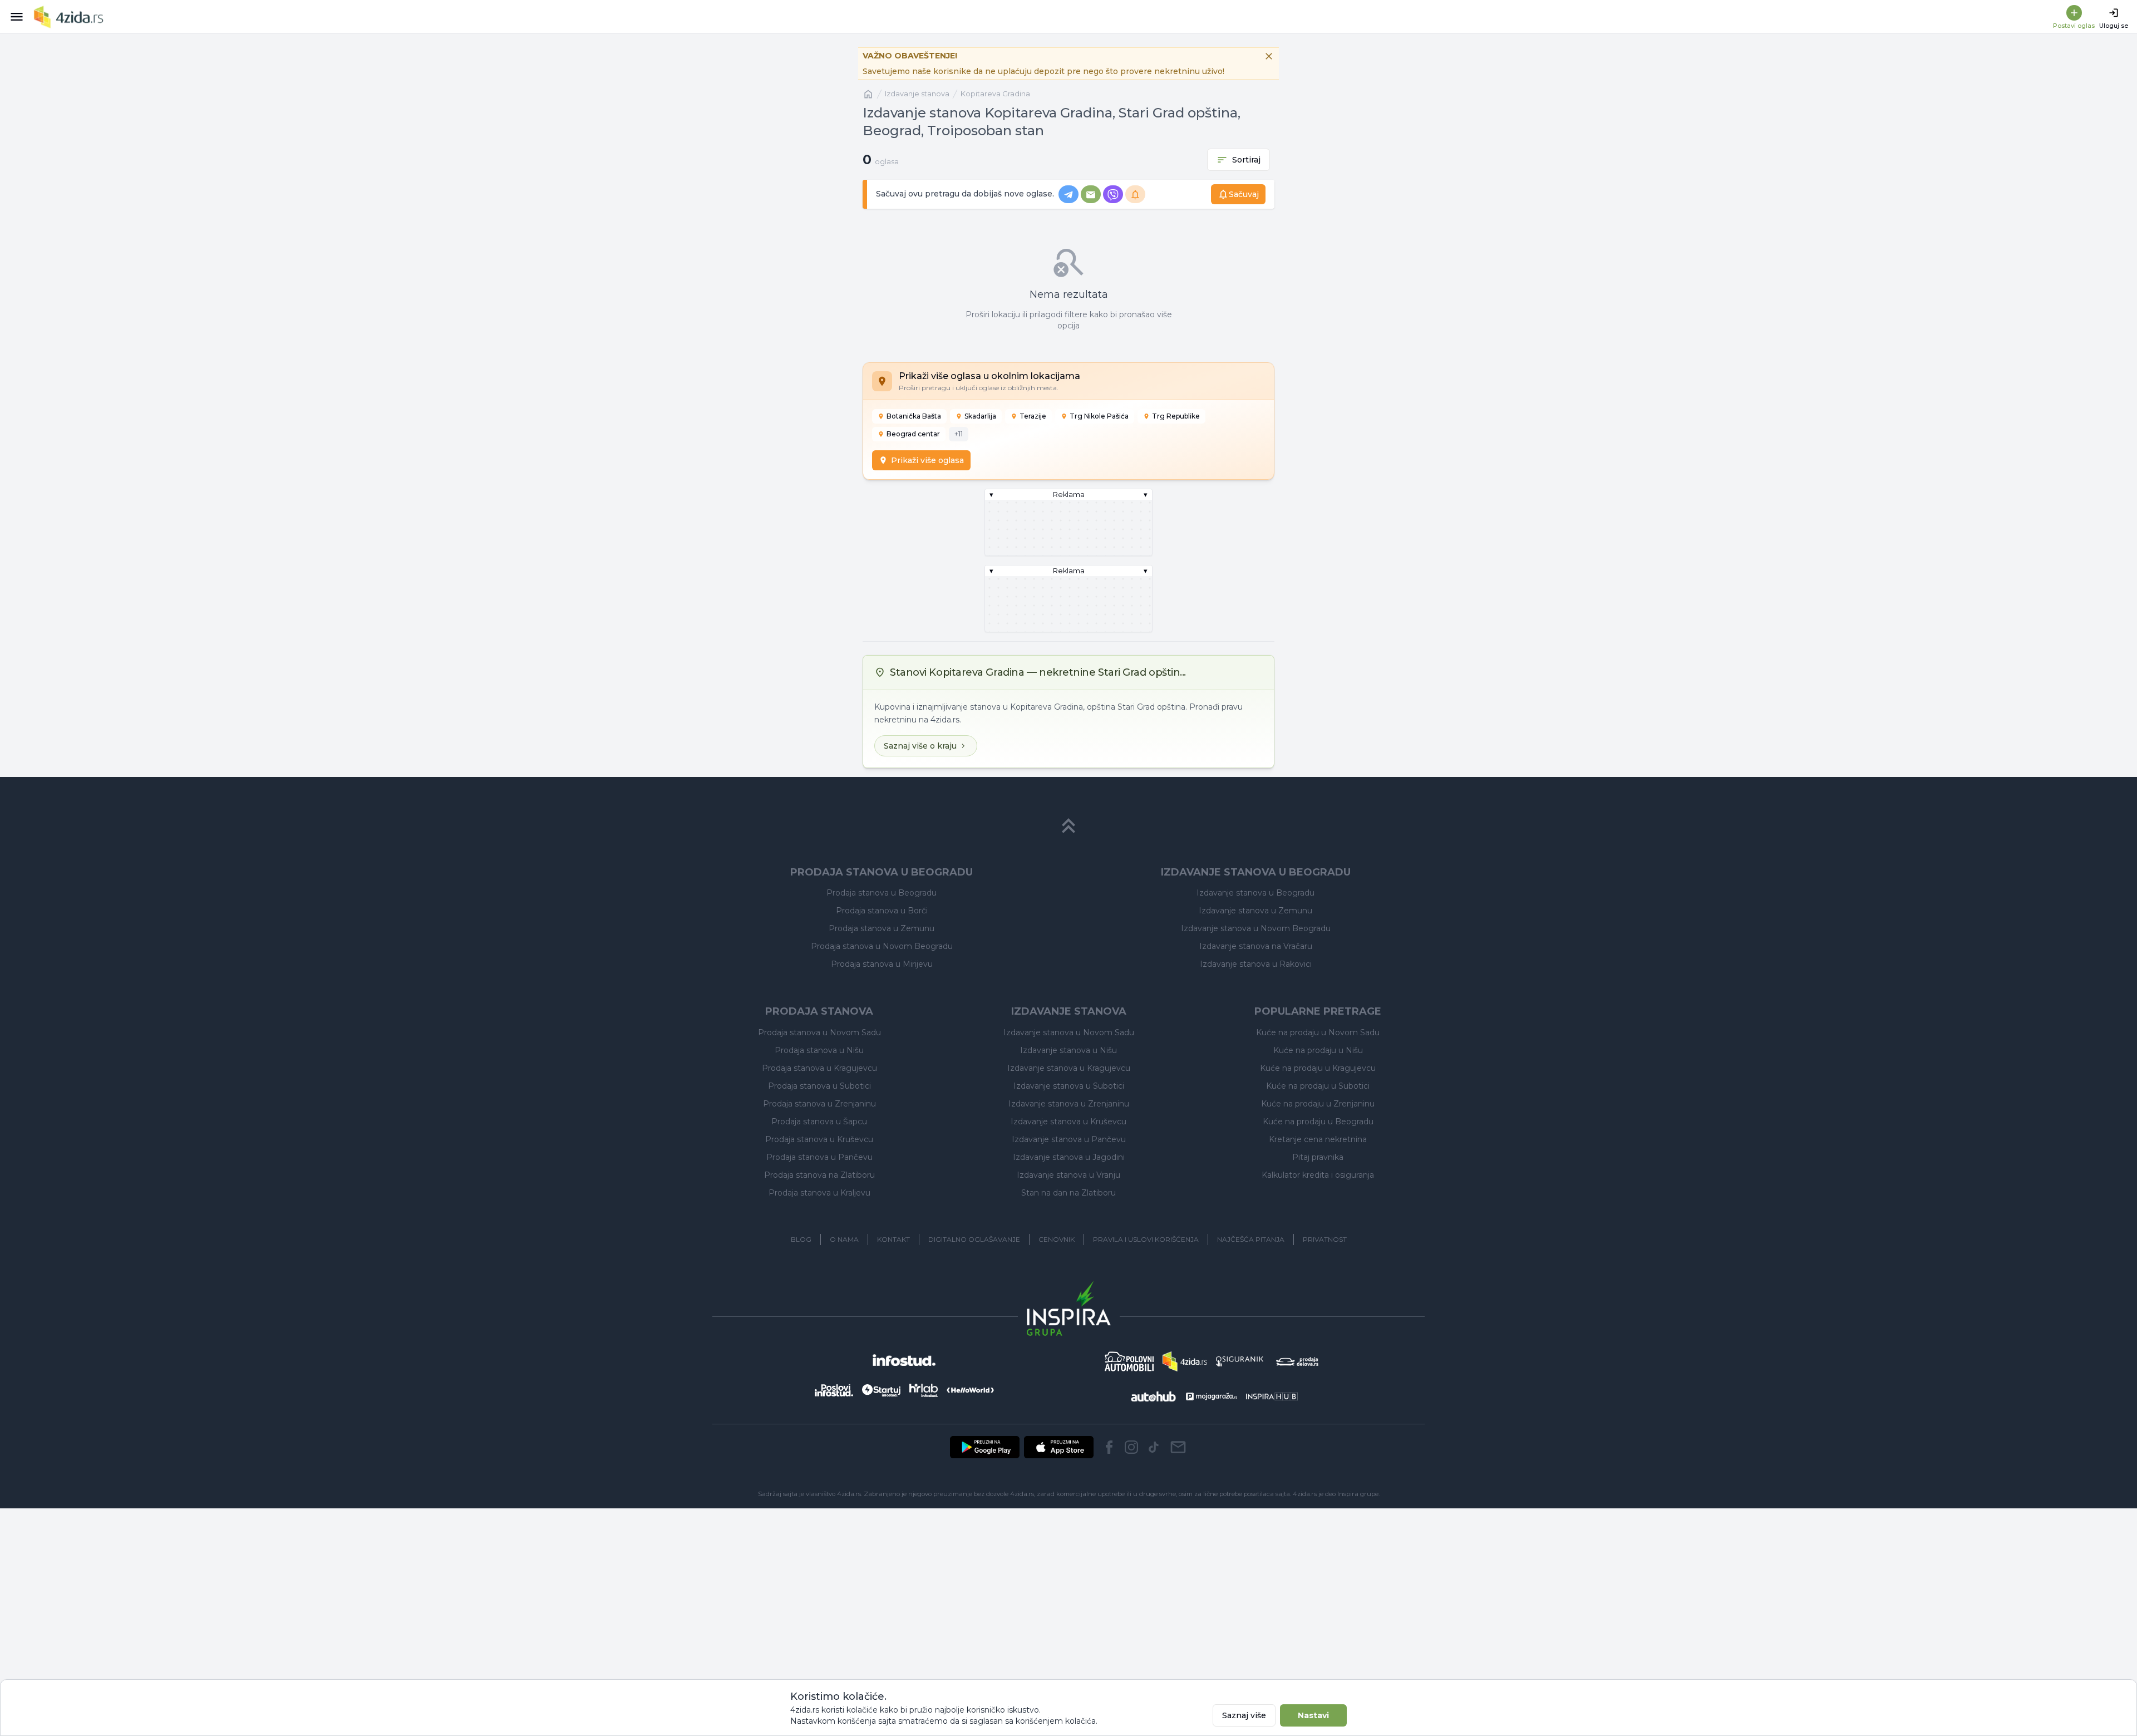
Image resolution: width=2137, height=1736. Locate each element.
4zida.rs (1305, 1494)
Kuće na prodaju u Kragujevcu (1318, 1068)
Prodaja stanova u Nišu (819, 1050)
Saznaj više (1244, 1715)
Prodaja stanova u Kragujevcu (819, 1068)
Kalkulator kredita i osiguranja (1318, 1175)
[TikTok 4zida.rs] (1154, 1447)
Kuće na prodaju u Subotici (1318, 1086)
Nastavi (1313, 1715)
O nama (844, 1239)
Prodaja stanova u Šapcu (819, 1122)
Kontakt (893, 1239)
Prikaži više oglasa (927, 460)
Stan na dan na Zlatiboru (1068, 1193)
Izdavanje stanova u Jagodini (1069, 1157)
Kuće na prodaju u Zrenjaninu (1318, 1104)
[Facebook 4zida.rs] (1109, 1447)
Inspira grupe (1358, 1494)
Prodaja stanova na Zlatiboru (819, 1175)
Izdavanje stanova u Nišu (1068, 1050)
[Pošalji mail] (1178, 1447)
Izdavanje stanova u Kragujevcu (1069, 1068)
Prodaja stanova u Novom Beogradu (882, 946)
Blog (801, 1239)
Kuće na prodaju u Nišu (1318, 1050)
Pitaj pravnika (1318, 1157)
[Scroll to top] (1068, 826)
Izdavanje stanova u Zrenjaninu (1069, 1104)
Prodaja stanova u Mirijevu (882, 964)
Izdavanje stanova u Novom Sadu (1069, 1032)
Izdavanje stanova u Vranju (1068, 1175)
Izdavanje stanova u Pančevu (1069, 1139)
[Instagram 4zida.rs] (1131, 1447)
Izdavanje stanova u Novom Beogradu (1256, 928)
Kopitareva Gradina (995, 94)
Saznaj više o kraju (920, 746)
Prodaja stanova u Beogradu (882, 893)
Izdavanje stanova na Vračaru (1256, 946)
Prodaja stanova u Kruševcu (819, 1139)
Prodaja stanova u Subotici (819, 1086)
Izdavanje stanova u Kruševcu (1068, 1122)
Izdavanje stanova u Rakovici (1256, 964)
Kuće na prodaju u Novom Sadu (1318, 1032)
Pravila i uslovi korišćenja (1146, 1239)
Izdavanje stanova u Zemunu (1255, 911)
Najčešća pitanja (1251, 1239)
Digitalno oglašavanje (974, 1239)
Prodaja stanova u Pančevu (819, 1157)
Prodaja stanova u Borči (882, 911)
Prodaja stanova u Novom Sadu (819, 1032)
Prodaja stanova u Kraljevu (819, 1193)
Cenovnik (1057, 1239)
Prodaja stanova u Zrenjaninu (819, 1104)
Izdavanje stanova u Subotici (1069, 1086)
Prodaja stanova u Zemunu (882, 928)
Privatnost (1325, 1239)
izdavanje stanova (917, 94)
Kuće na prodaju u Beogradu (1318, 1122)
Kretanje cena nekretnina (1318, 1139)
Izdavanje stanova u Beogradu (1255, 893)
